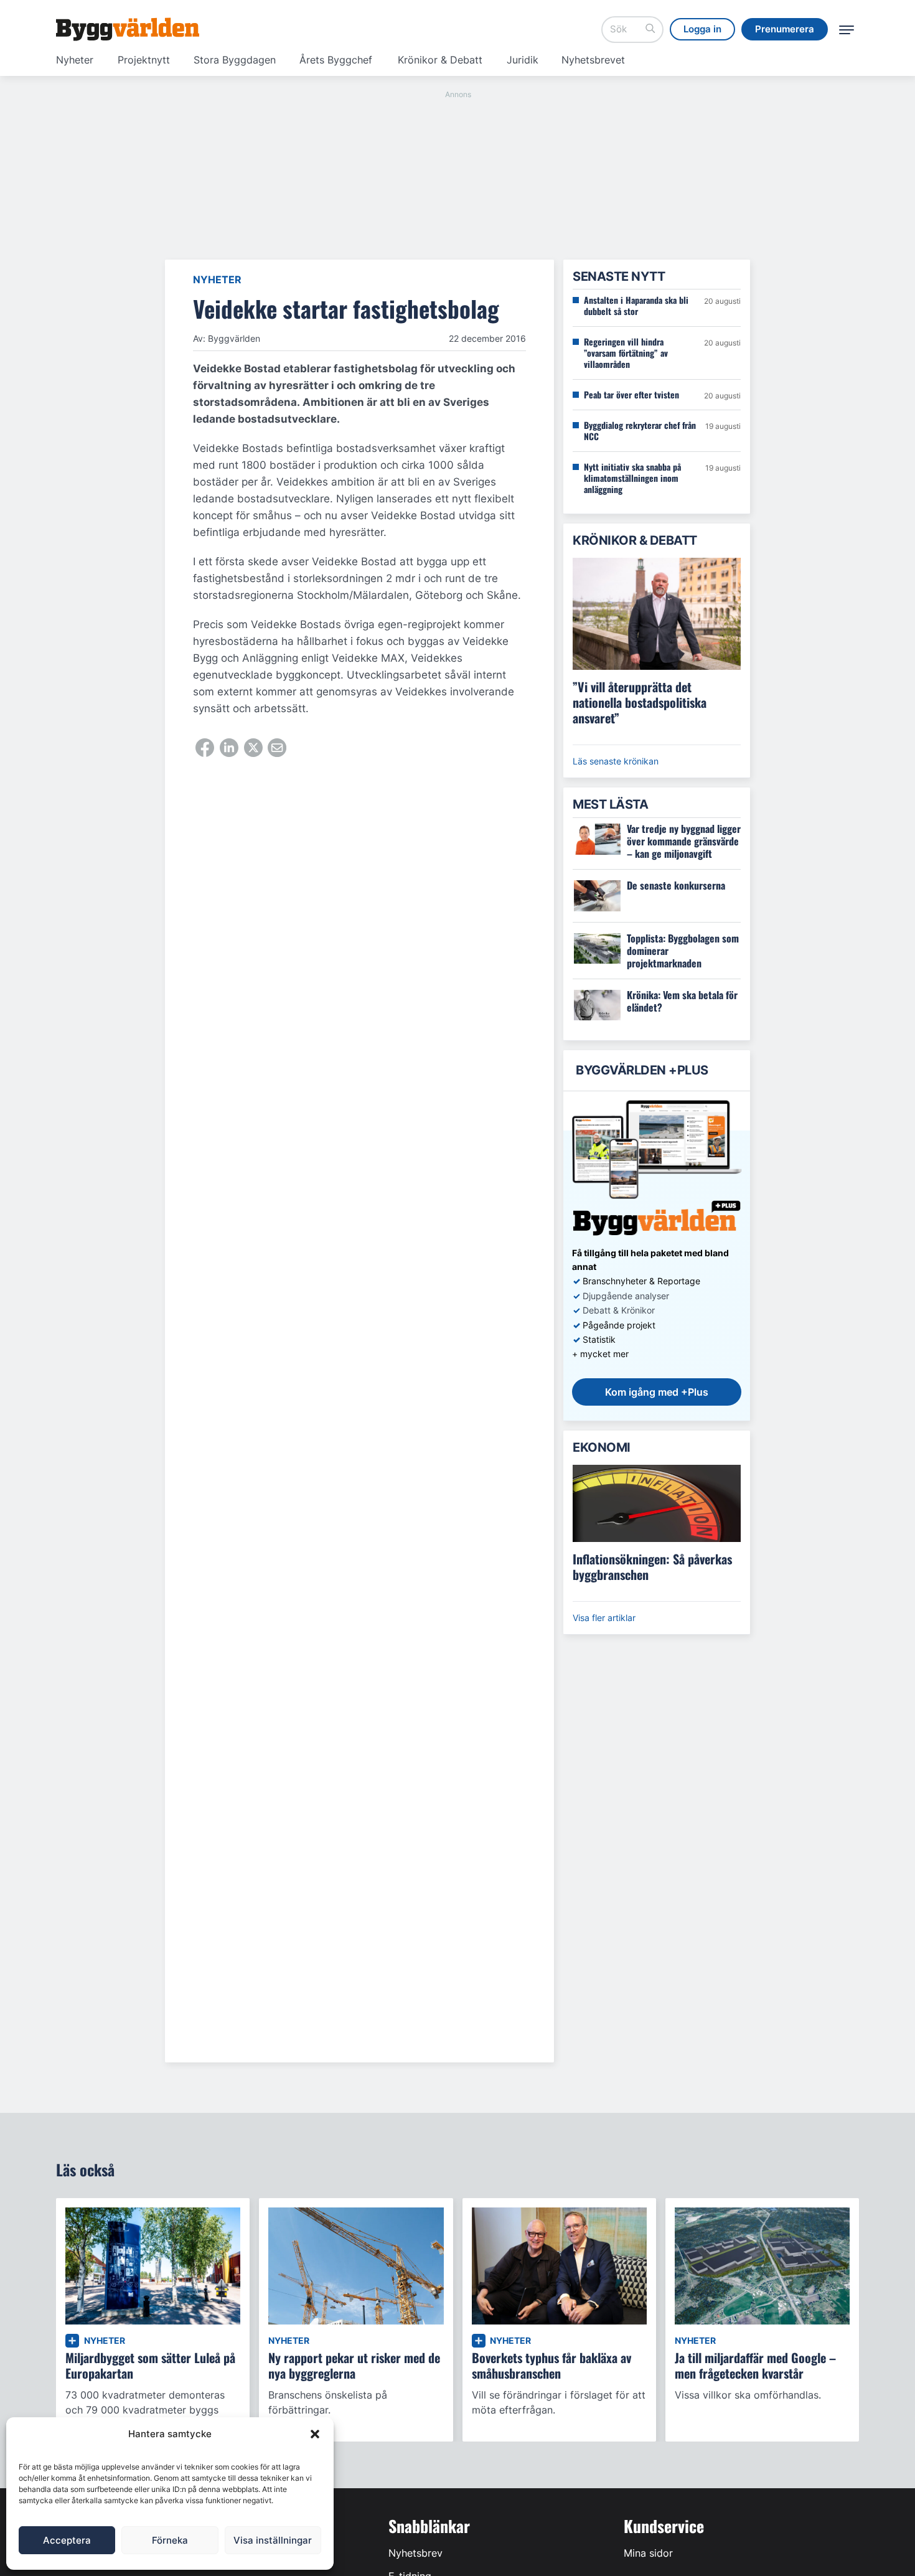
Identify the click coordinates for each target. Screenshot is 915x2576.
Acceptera (67, 2540)
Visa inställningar (273, 2540)
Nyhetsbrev (415, 2553)
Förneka (170, 2540)
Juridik (523, 60)
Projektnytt (144, 60)
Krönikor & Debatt (440, 60)
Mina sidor (648, 2553)
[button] (315, 2434)
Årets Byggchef (336, 60)
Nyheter (75, 60)
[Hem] (128, 29)
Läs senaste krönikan (616, 761)
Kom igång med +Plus (657, 1392)
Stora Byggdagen (235, 60)
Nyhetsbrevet (593, 60)
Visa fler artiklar (604, 1618)
